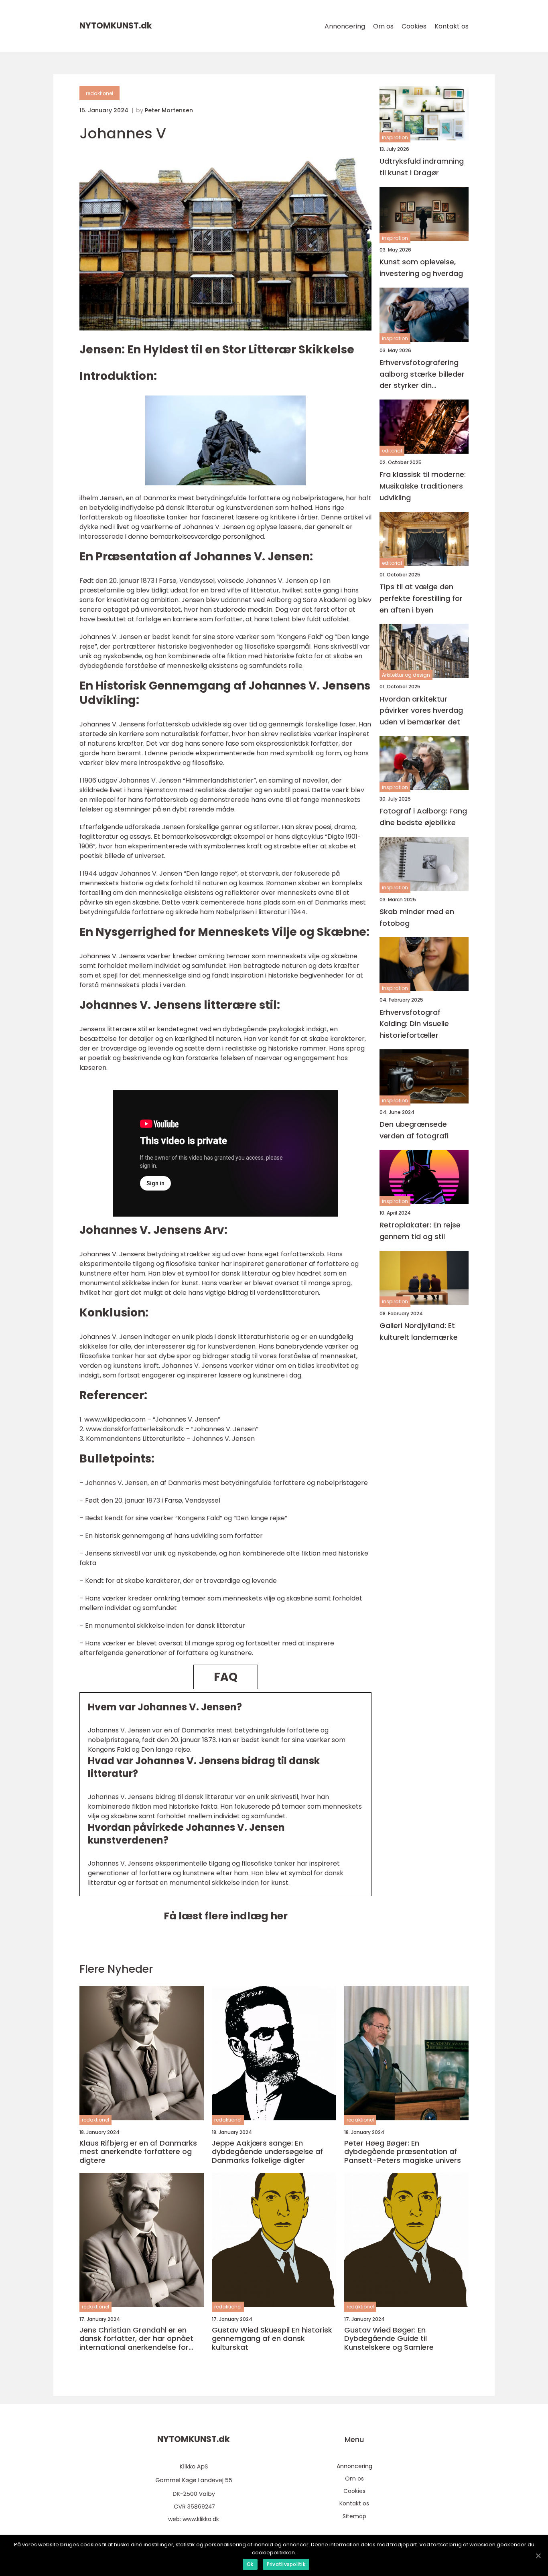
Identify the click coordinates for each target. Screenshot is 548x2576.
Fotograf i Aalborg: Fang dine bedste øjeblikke (423, 817)
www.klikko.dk (201, 2519)
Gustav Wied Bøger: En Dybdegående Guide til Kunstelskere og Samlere (389, 2339)
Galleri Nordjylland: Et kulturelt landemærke (419, 1331)
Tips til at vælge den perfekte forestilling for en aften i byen (421, 598)
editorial (392, 451)
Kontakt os (452, 26)
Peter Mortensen (169, 110)
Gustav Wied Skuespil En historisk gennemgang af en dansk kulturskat (272, 2339)
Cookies (414, 26)
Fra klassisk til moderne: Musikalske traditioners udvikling (423, 486)
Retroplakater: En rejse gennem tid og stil (420, 1231)
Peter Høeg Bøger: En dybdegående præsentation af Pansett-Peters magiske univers (403, 2152)
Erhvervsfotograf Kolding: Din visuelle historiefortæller (414, 1024)
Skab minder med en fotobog (417, 917)
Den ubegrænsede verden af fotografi (414, 1130)
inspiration (395, 137)
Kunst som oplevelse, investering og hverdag (421, 268)
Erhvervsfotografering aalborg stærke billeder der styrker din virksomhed (422, 374)
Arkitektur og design (406, 675)
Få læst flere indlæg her (226, 1916)
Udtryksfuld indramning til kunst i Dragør (422, 167)
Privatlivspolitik (286, 2564)
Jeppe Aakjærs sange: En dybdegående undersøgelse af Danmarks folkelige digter (267, 2152)
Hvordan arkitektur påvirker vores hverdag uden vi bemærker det (421, 710)
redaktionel (99, 93)
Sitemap (354, 2516)
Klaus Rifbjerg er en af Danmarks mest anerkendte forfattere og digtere (138, 2152)
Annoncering (345, 26)
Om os (383, 26)
